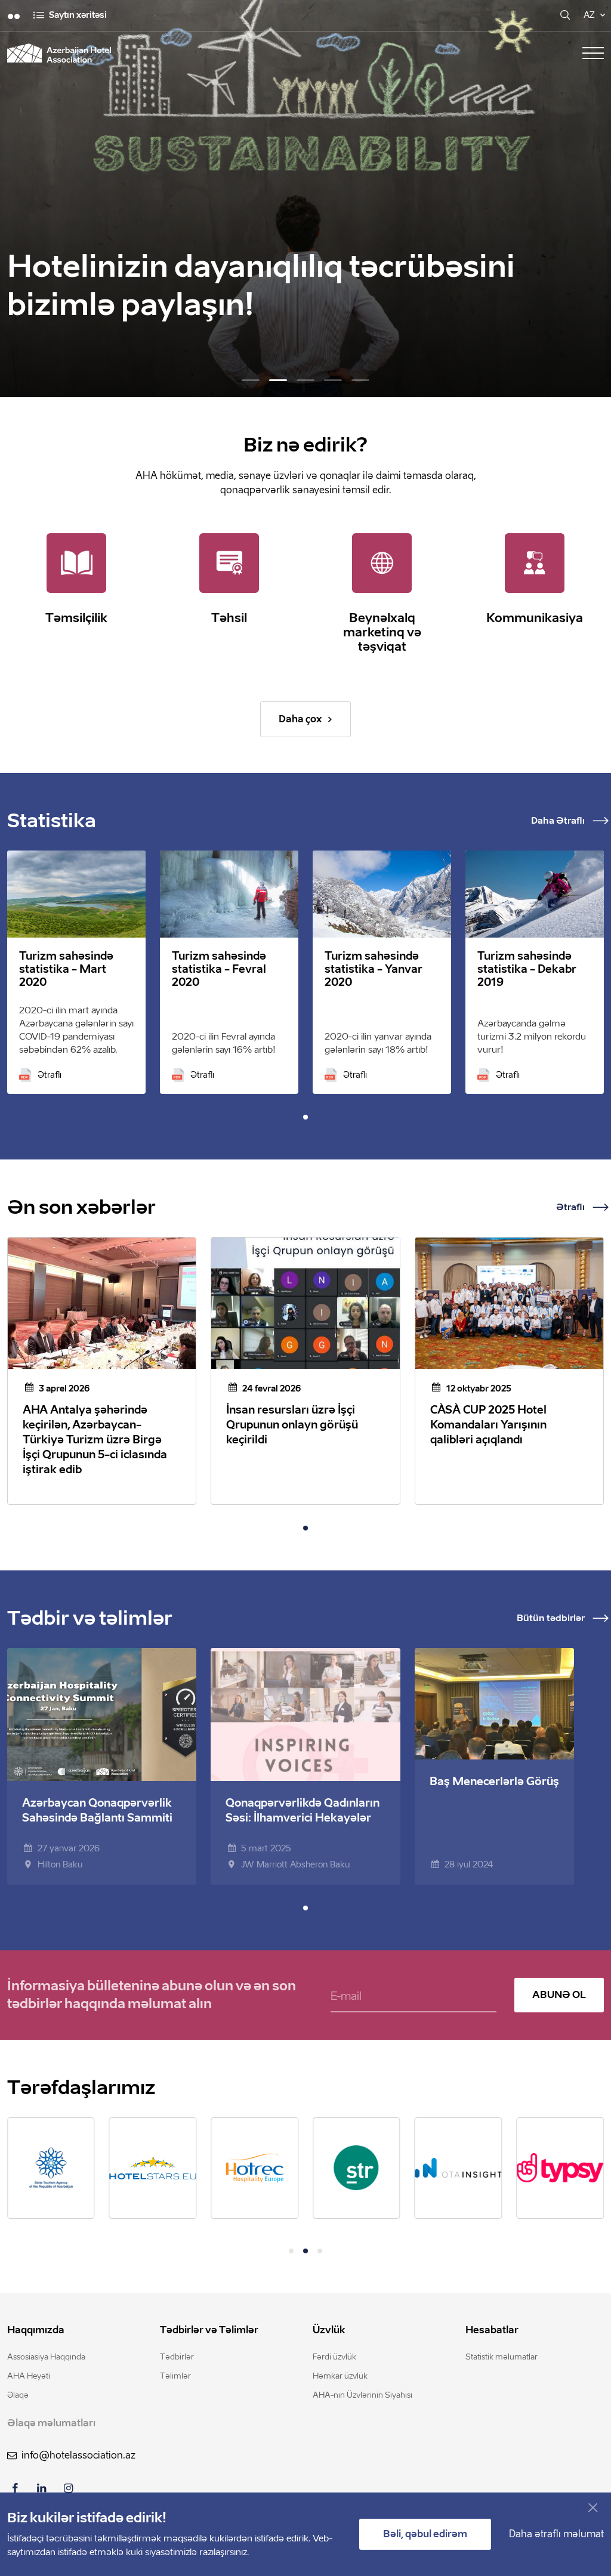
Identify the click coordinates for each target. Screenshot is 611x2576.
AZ (589, 15)
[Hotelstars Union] (153, 2168)
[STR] (357, 2168)
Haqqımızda (36, 2330)
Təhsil (229, 618)
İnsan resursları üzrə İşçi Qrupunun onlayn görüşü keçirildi (292, 1425)
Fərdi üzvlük (334, 2357)
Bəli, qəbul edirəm (425, 2534)
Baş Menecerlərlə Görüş (494, 1782)
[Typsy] (560, 2168)
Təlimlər (175, 2376)
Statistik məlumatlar (502, 2357)
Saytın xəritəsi (78, 15)
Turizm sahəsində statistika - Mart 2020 (66, 969)
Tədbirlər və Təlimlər (209, 2330)
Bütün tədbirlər (551, 1618)
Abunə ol (559, 1995)
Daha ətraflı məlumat (556, 2534)
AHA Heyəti (29, 2376)
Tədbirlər (177, 2357)
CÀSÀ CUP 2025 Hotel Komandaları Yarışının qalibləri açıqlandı (488, 1425)
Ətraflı (50, 1075)
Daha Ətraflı (558, 821)
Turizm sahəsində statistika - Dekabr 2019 (527, 969)
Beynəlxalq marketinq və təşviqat (382, 632)
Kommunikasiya (535, 618)
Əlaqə (18, 2395)
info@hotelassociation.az (78, 2455)
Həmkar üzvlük (340, 2376)
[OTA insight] (459, 2167)
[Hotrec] (254, 2168)
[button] (251, 380)
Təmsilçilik (76, 618)
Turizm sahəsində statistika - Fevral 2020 (219, 969)
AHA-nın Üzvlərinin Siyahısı (362, 2395)
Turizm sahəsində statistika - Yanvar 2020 (374, 969)
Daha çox (300, 719)
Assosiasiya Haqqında (46, 2357)
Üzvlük (329, 2330)
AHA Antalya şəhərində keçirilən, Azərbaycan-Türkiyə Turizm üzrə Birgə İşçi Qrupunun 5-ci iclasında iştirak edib (95, 1440)
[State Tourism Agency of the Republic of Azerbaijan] (51, 2168)
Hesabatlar (492, 2330)
